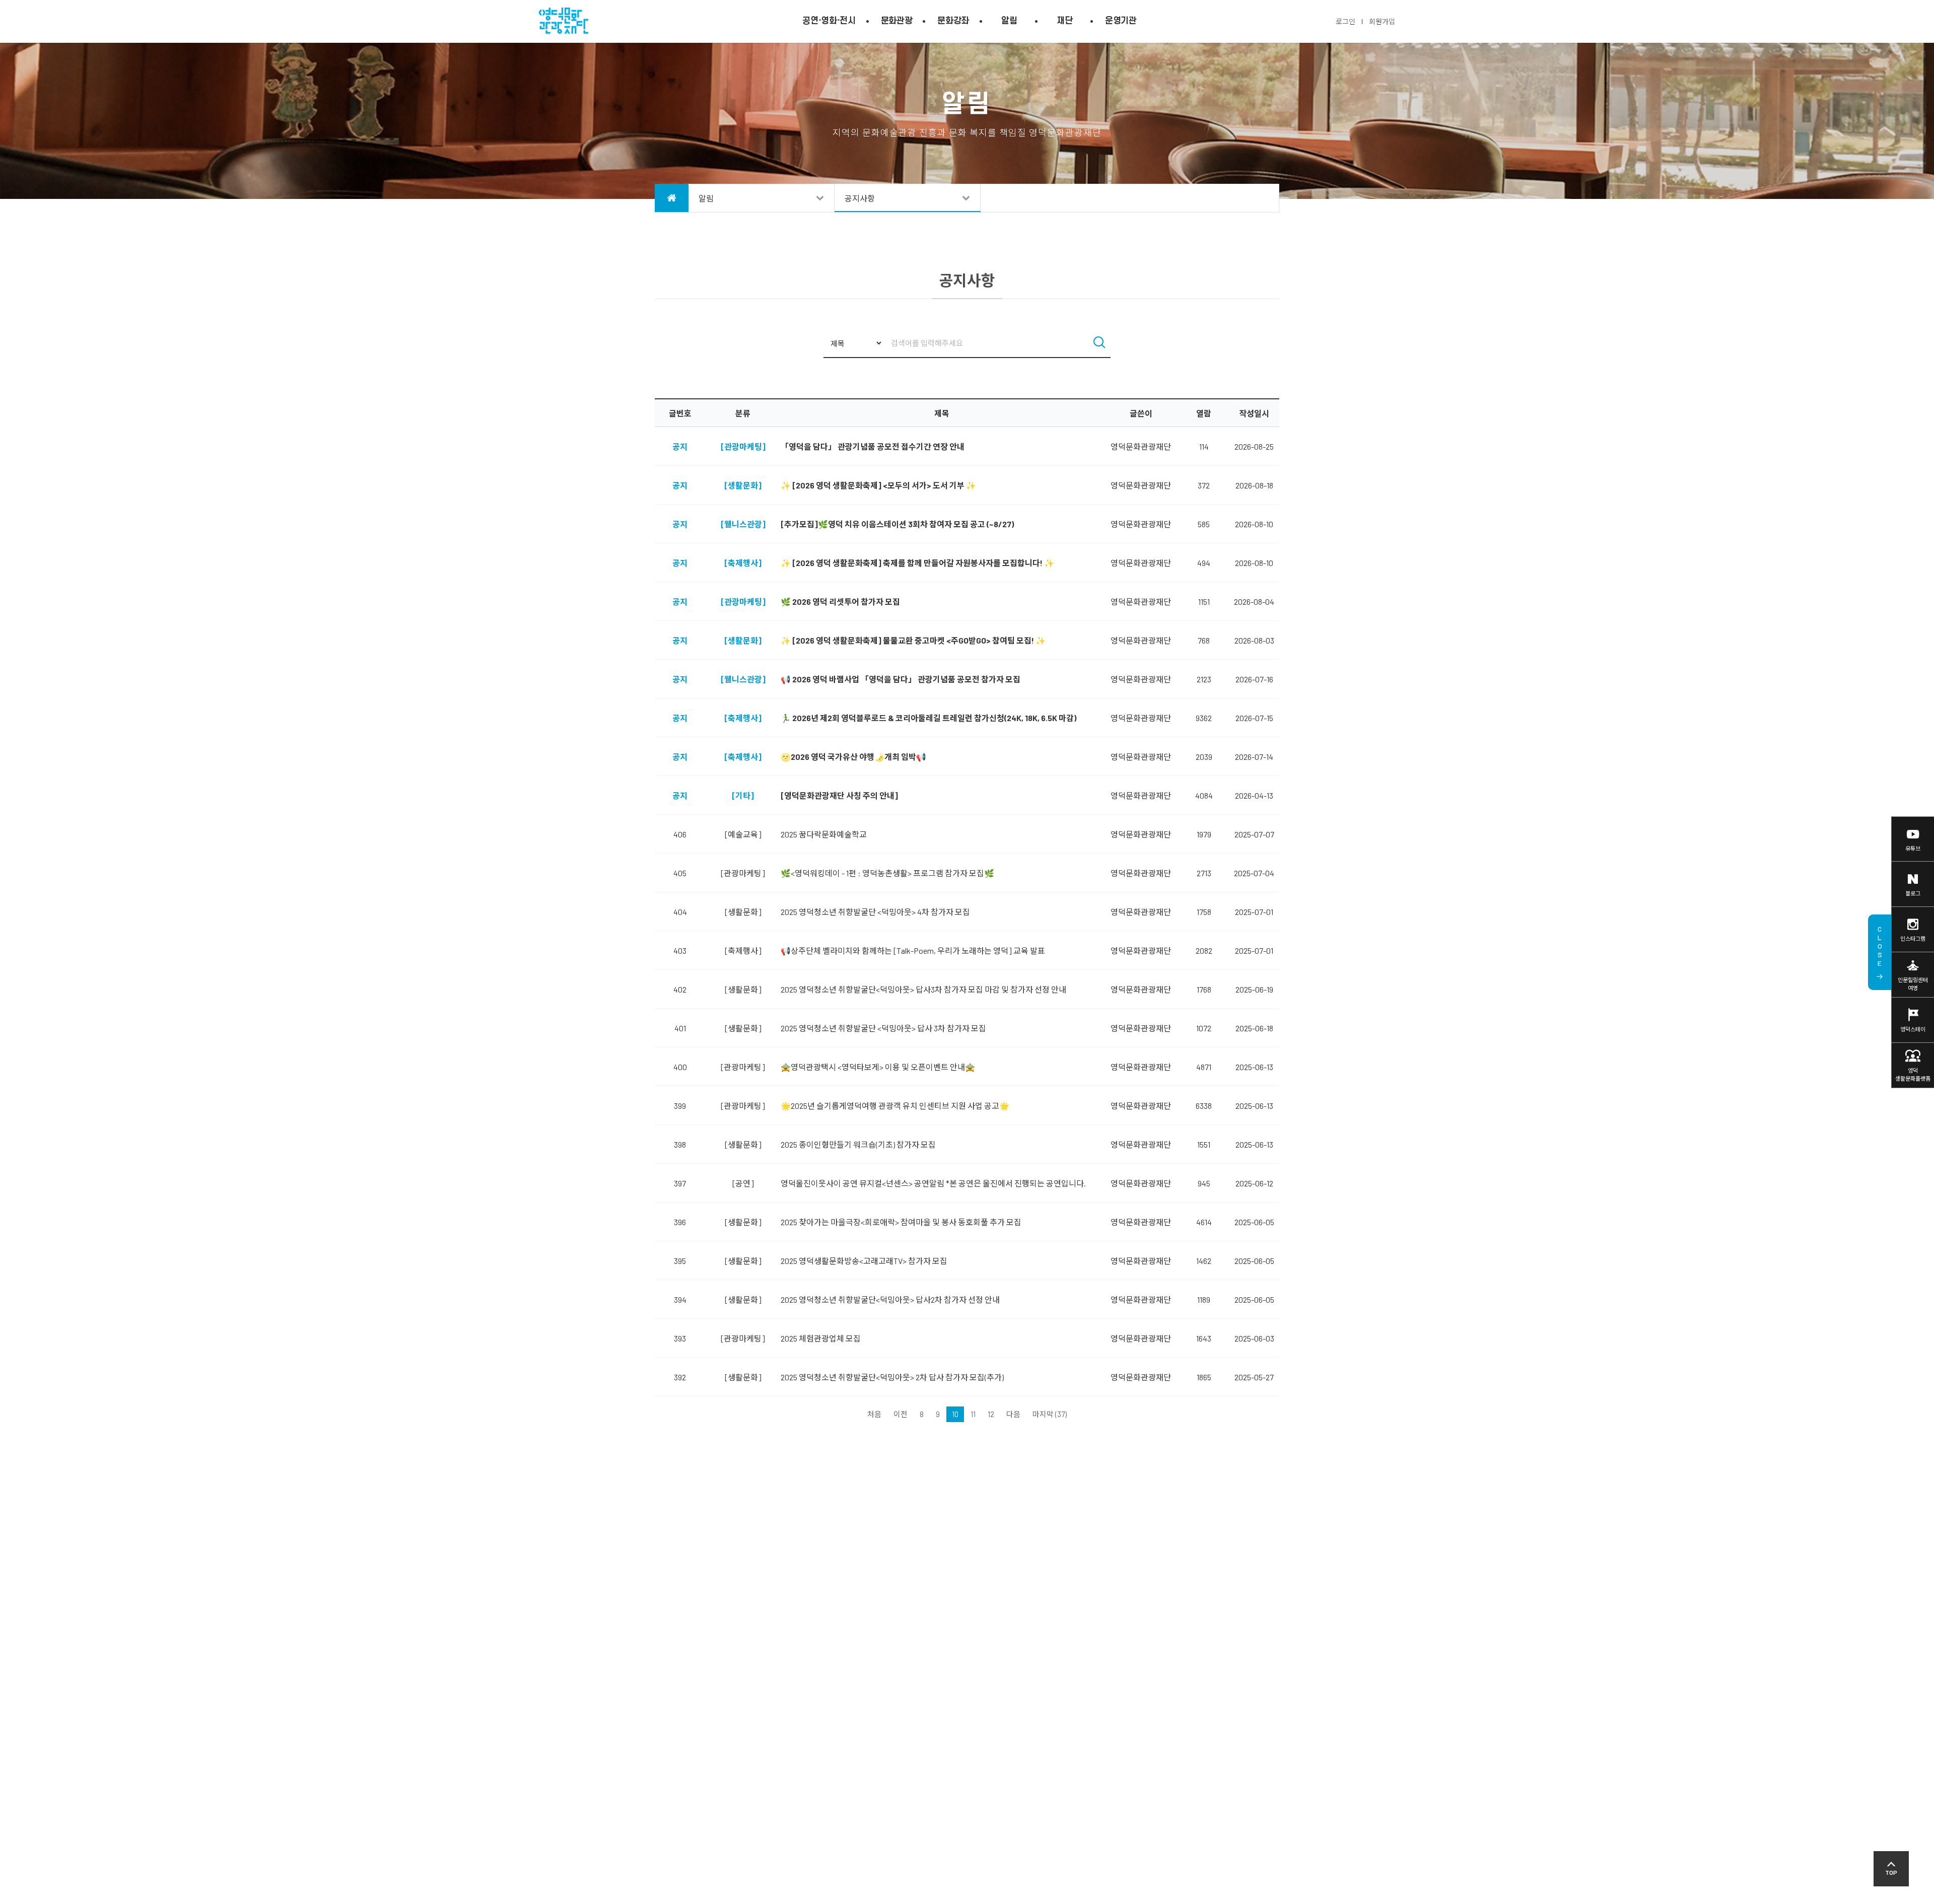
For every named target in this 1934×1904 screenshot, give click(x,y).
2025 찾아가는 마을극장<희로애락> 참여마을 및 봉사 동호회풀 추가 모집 (901, 1222)
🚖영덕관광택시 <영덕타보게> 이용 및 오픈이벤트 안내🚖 (878, 1067)
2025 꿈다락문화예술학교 (824, 834)
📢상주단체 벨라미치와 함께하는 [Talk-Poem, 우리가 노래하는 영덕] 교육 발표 (913, 950)
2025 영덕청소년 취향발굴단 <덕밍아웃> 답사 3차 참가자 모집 (883, 1028)
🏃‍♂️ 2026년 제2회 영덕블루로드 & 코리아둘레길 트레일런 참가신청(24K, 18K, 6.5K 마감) (928, 718)
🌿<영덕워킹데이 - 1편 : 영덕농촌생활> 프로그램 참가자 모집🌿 (887, 873)
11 (973, 1414)
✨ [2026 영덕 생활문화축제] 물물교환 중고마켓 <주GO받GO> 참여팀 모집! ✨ (913, 640)
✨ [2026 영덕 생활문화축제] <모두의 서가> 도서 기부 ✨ (878, 485)
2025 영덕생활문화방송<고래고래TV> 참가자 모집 (864, 1261)
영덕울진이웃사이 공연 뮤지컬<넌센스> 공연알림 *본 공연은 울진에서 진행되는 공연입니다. (933, 1183)
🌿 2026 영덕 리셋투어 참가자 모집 (840, 602)
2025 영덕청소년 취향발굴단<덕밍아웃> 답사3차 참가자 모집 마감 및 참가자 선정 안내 (923, 989)
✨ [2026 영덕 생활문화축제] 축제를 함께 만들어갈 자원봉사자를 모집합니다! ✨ (917, 563)
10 (955, 1414)
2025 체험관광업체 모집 (821, 1338)
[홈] (672, 198)
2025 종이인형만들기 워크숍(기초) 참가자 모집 (858, 1144)
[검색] (1099, 343)
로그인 (1345, 21)
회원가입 (1382, 21)
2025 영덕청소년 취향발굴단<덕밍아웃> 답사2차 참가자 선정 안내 (890, 1299)
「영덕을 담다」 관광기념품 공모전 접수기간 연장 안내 (873, 446)
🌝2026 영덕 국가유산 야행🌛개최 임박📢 (853, 757)
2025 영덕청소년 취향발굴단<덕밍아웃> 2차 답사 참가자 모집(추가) (892, 1377)
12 (991, 1414)
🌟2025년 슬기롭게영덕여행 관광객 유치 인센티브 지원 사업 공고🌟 (895, 1106)
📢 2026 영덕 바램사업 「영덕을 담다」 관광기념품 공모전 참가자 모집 (901, 679)
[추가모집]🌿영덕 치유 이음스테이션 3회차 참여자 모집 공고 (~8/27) (897, 524)
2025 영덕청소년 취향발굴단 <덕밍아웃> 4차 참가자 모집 (875, 912)
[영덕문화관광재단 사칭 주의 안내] (839, 795)
